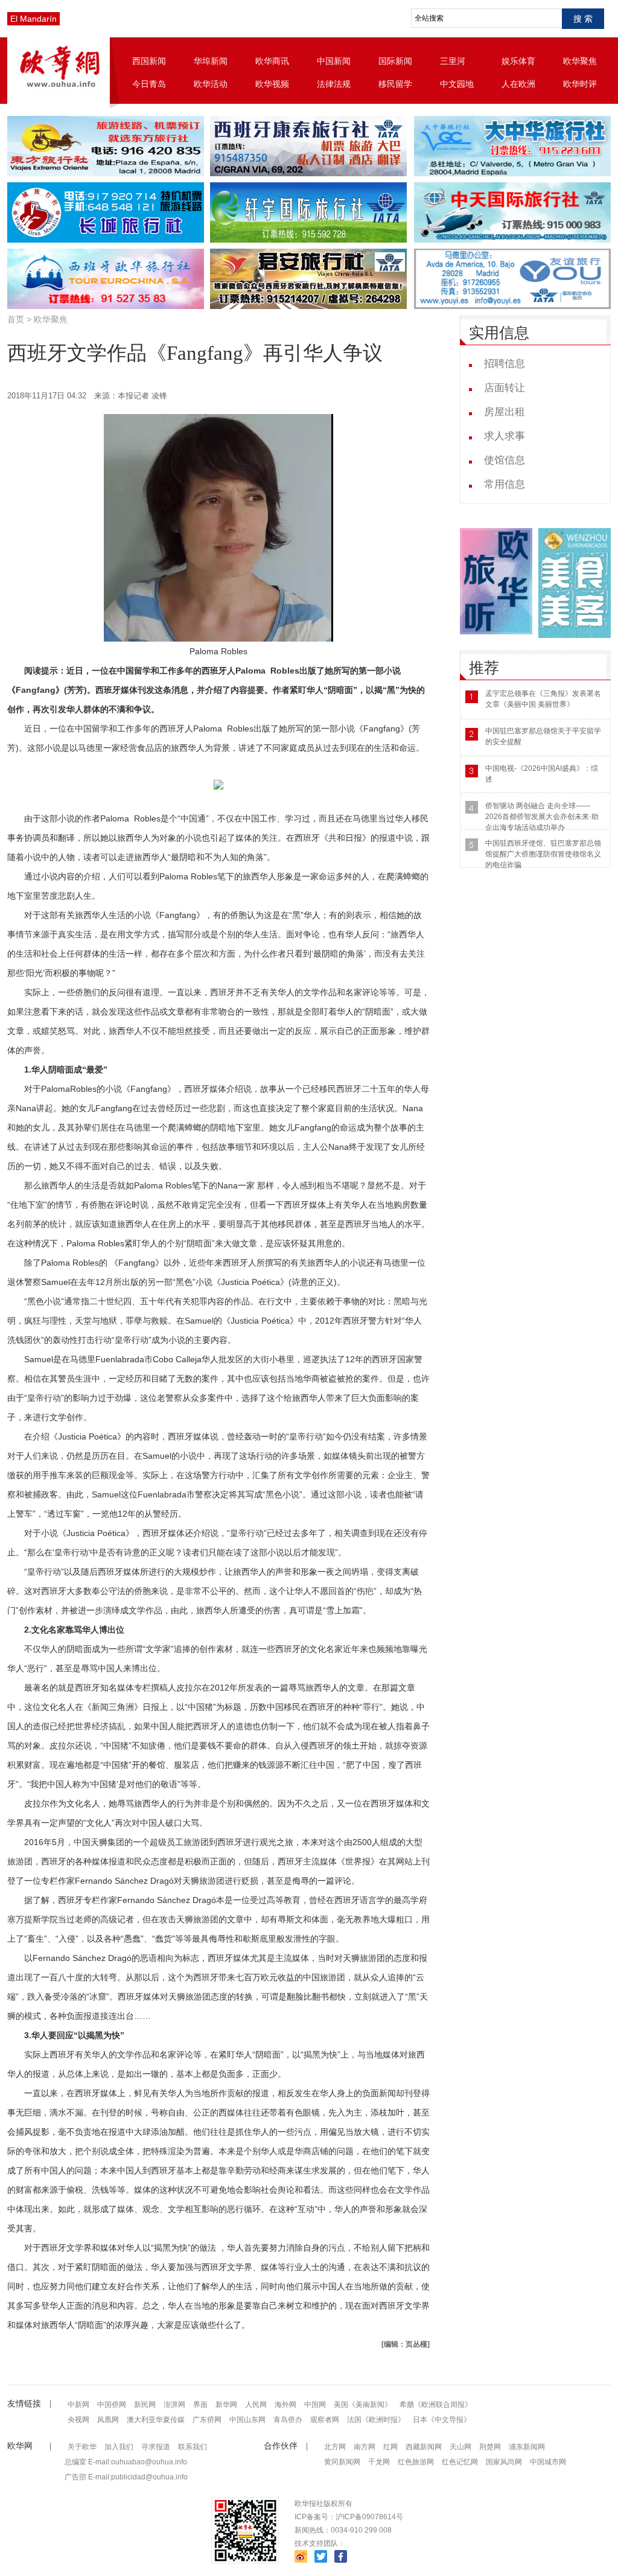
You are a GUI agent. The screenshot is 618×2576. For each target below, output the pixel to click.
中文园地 (457, 84)
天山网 (460, 2447)
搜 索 (583, 19)
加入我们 (119, 2447)
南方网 (365, 2447)
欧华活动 (211, 84)
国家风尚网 (504, 2462)
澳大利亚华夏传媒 (156, 2420)
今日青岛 (149, 84)
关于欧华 (82, 2447)
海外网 (285, 2405)
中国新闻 (334, 61)
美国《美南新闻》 (363, 2405)
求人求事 (505, 436)
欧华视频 (272, 84)
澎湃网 (174, 2405)
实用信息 (499, 333)
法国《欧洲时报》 (376, 2420)
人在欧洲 (518, 84)
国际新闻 (395, 61)
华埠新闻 (211, 61)
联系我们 (193, 2447)
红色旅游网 (416, 2462)
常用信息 (505, 484)
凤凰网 (108, 2420)
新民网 (145, 2405)
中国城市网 (548, 2462)
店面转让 (505, 388)
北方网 (335, 2447)
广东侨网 (207, 2420)
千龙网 (379, 2462)
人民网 (256, 2405)
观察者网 (325, 2420)
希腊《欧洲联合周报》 (436, 2405)
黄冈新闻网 (342, 2462)
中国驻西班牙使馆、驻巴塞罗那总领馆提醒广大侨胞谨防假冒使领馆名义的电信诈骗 (543, 854)
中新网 (78, 2405)
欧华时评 (580, 84)
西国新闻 (149, 61)
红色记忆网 (460, 2462)
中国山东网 (247, 2420)
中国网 (315, 2405)
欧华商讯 (272, 61)
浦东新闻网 (527, 2447)
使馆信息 (505, 460)
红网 (390, 2447)
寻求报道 (156, 2447)
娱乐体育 (518, 61)
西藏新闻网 (424, 2447)
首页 (16, 319)
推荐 (484, 668)
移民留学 (395, 84)
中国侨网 (112, 2405)
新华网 (226, 2405)
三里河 (453, 61)
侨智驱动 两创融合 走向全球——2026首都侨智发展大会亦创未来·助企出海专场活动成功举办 (542, 817)
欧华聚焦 (580, 61)
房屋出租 (505, 412)
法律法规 (334, 84)
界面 (200, 2405)
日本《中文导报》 (442, 2420)
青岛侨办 (288, 2420)
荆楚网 (490, 2447)
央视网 (78, 2420)
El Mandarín (33, 19)
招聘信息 (505, 364)
